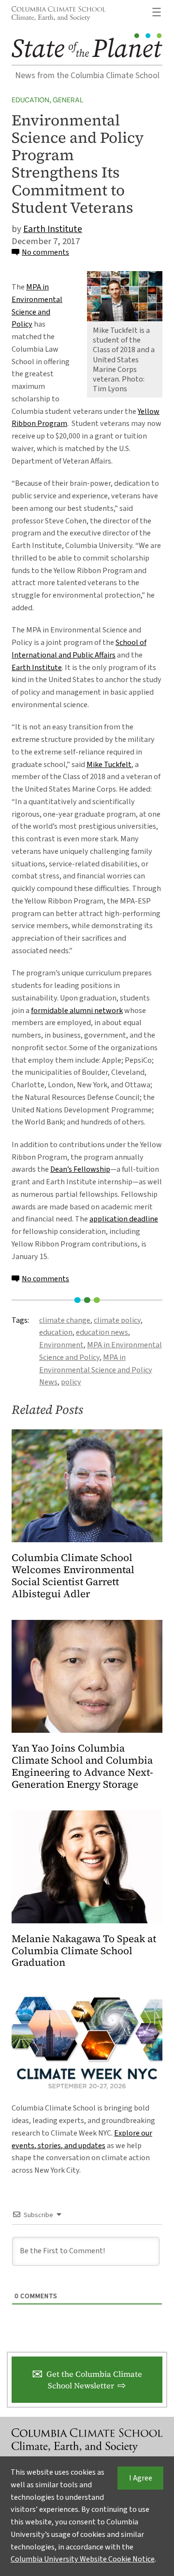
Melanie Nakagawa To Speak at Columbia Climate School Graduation (84, 1951)
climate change (65, 1320)
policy (71, 1382)
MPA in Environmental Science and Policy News (96, 1370)
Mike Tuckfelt (109, 765)
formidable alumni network (77, 1011)
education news (102, 1332)
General (68, 100)
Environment (61, 1345)
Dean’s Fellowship (80, 1169)
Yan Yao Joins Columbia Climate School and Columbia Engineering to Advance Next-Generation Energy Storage (82, 1767)
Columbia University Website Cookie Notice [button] (83, 2559)
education (56, 1332)
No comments (45, 252)
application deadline (124, 1219)
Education (30, 100)
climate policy (117, 1320)
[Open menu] (157, 12)
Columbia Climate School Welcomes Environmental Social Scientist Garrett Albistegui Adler (73, 1576)
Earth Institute (53, 229)
